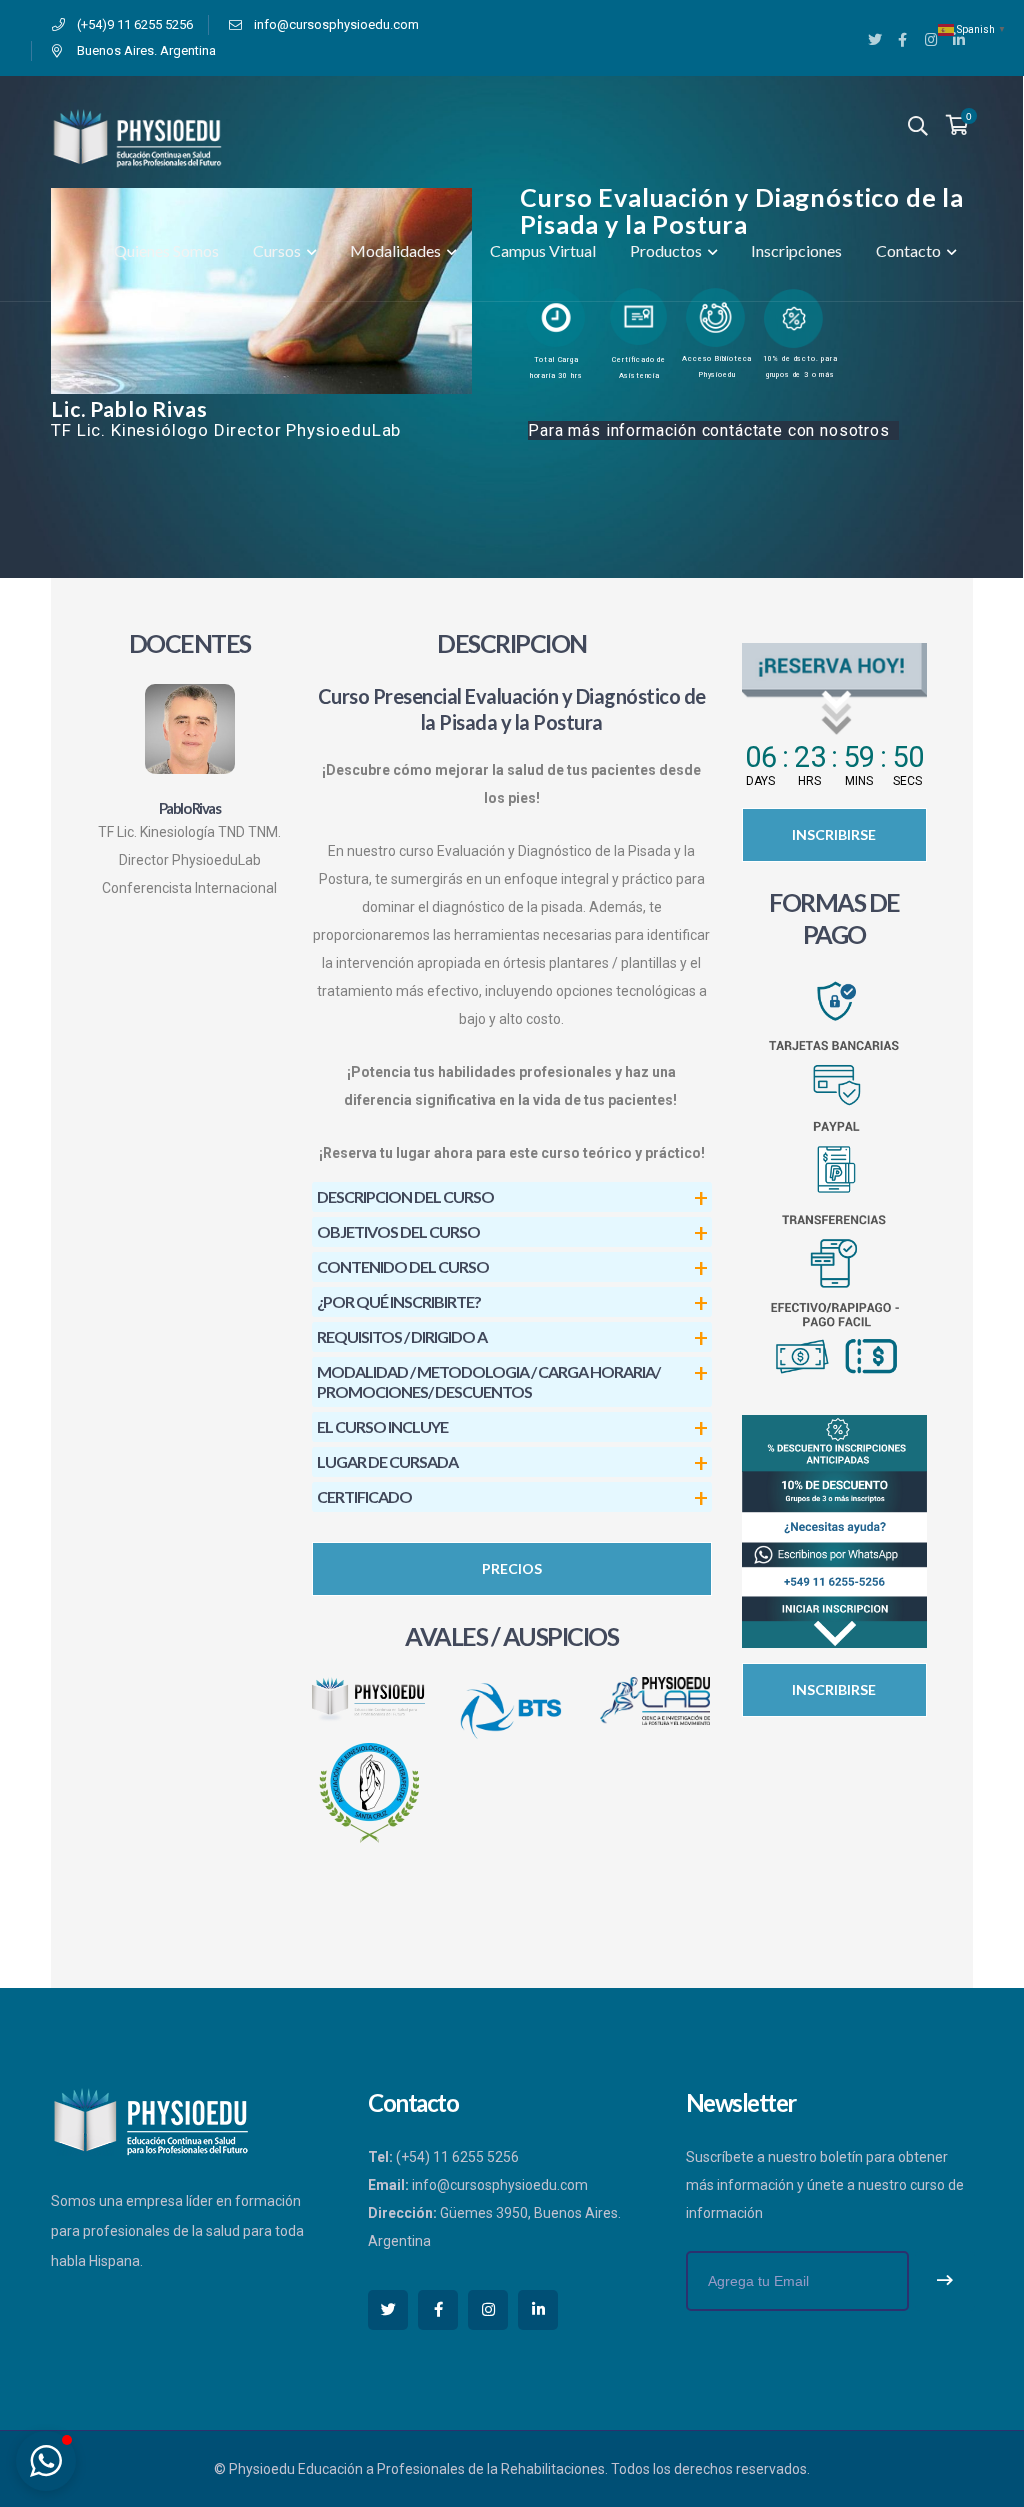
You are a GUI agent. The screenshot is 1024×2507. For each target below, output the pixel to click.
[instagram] (488, 2310)
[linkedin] (538, 2310)
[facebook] (438, 2310)
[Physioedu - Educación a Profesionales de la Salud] (137, 137)
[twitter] (388, 2310)
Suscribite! (945, 2281)
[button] (46, 2461)
